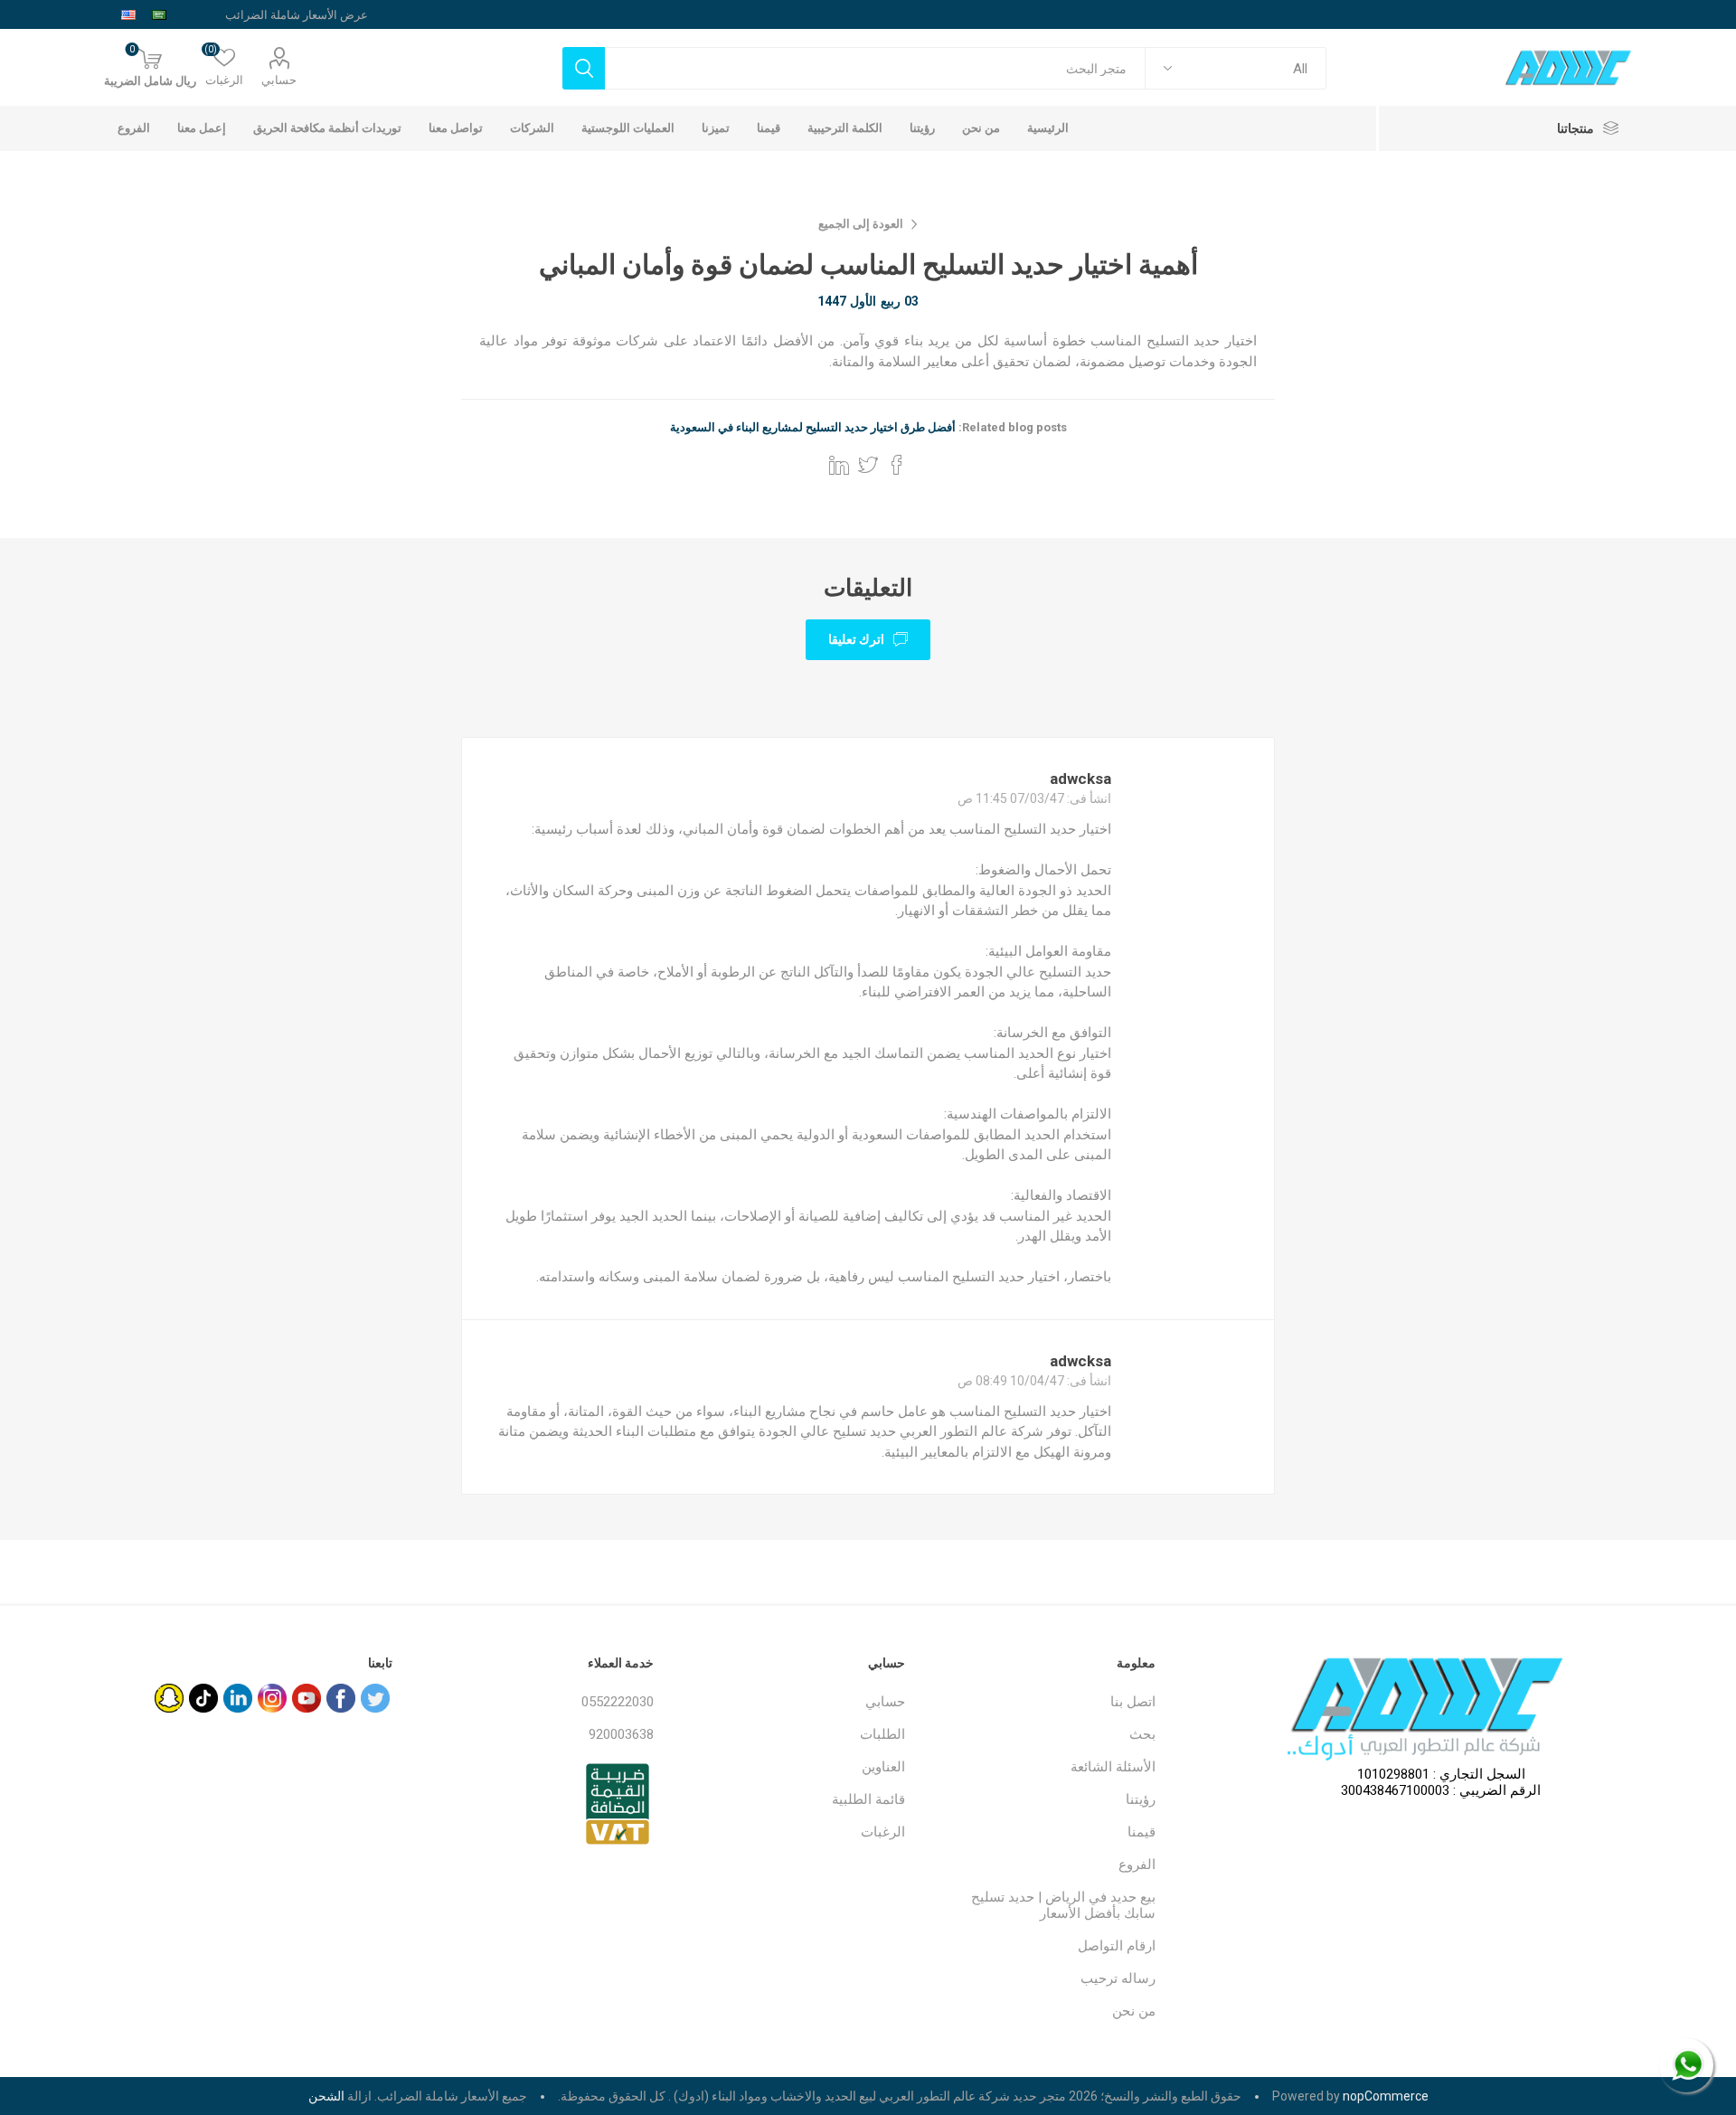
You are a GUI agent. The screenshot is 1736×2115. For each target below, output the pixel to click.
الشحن (326, 2096)
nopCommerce (1386, 2096)
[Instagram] (272, 1698)
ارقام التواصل (1117, 1946)
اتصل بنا (1133, 1702)
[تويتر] (375, 1698)
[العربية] (159, 14)
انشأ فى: (1089, 798)
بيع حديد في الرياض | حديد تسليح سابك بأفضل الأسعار (1063, 1905)
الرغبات (883, 1832)
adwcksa (1080, 779)
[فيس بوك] (341, 1698)
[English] (128, 14)
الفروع (1137, 1865)
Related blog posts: (1013, 427)
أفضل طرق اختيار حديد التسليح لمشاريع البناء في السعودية (813, 427)
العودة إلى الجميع (861, 224)
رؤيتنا (1141, 1799)
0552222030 (618, 1702)
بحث (1142, 1734)
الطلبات (882, 1734)
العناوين (883, 1767)
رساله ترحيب (1118, 1978)
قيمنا (1142, 1832)
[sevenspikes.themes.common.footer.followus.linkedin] (238, 1698)
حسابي (279, 80)
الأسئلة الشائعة (1113, 1767)
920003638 (621, 1734)
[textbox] (875, 68)
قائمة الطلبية (868, 1799)
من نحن (1134, 2011)
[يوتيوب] (307, 1698)
